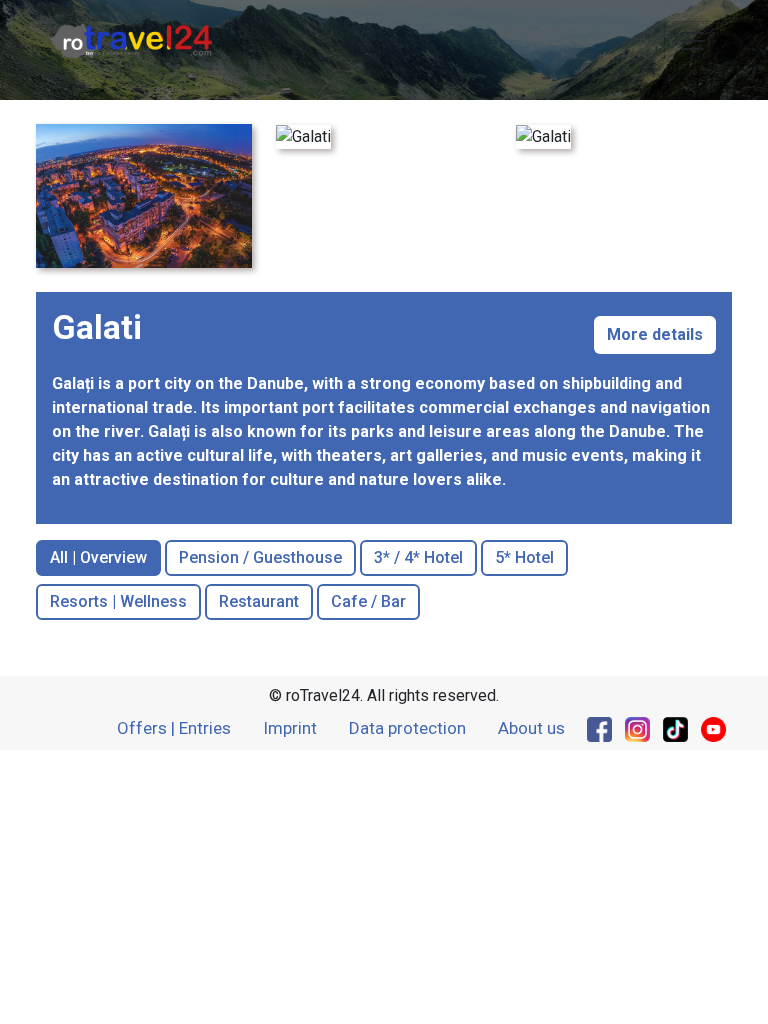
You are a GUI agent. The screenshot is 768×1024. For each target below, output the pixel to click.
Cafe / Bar (368, 601)
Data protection (407, 728)
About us (531, 728)
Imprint (290, 728)
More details (655, 334)
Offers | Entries (174, 728)
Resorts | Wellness (118, 601)
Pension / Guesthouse (260, 557)
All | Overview (98, 557)
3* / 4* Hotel (418, 557)
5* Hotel (524, 557)
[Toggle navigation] (692, 41)
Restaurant (259, 601)
